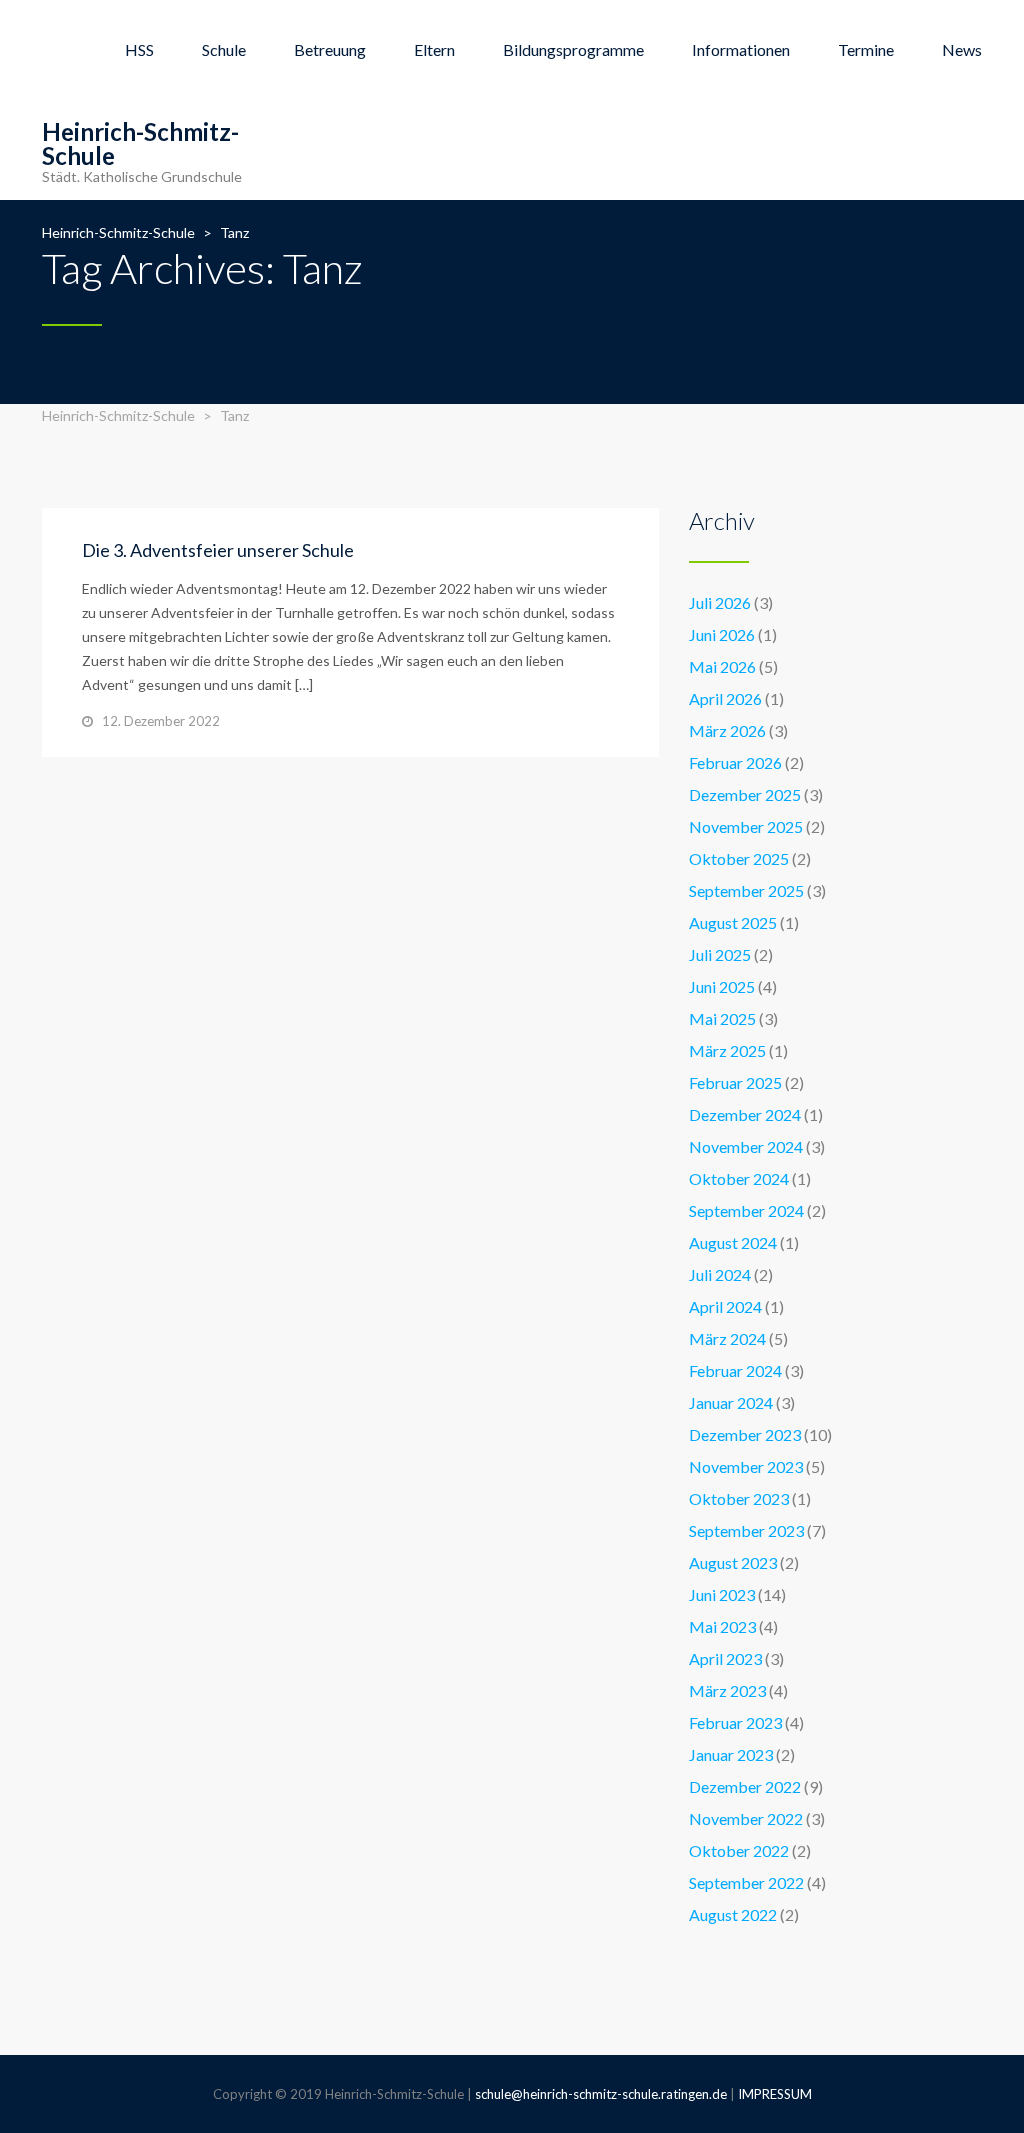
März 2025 (727, 1050)
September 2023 (746, 1530)
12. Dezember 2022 (161, 721)
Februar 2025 (735, 1082)
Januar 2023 (731, 1754)
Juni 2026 (722, 634)
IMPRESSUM (775, 2094)
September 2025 (746, 890)
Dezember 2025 (745, 794)
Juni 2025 (722, 986)
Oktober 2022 (739, 1850)
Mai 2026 (722, 666)
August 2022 (733, 1914)
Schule (224, 49)
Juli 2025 (720, 954)
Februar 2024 (735, 1370)
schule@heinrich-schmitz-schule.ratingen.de (601, 2094)
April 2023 (725, 1658)
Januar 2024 (731, 1402)
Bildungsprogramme (573, 49)
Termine (866, 49)
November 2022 (746, 1818)
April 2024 (725, 1306)
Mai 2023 (722, 1626)
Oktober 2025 (739, 858)
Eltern (434, 49)
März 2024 (727, 1338)
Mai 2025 (722, 1018)
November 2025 (746, 826)
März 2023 (727, 1690)
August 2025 (733, 922)
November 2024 (746, 1146)
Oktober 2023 (739, 1498)
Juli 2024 (720, 1274)
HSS (139, 49)
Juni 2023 (722, 1594)
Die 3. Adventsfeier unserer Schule (218, 550)
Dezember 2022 (745, 1786)
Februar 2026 (735, 762)
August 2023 (733, 1562)
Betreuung (330, 49)
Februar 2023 (735, 1722)
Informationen (741, 49)
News (962, 49)
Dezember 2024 (745, 1114)
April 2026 (725, 698)
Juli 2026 (720, 602)
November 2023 (746, 1466)
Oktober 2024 (739, 1178)
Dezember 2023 (745, 1434)
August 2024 (733, 1242)
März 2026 (727, 730)
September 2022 (746, 1882)
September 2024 (746, 1210)
